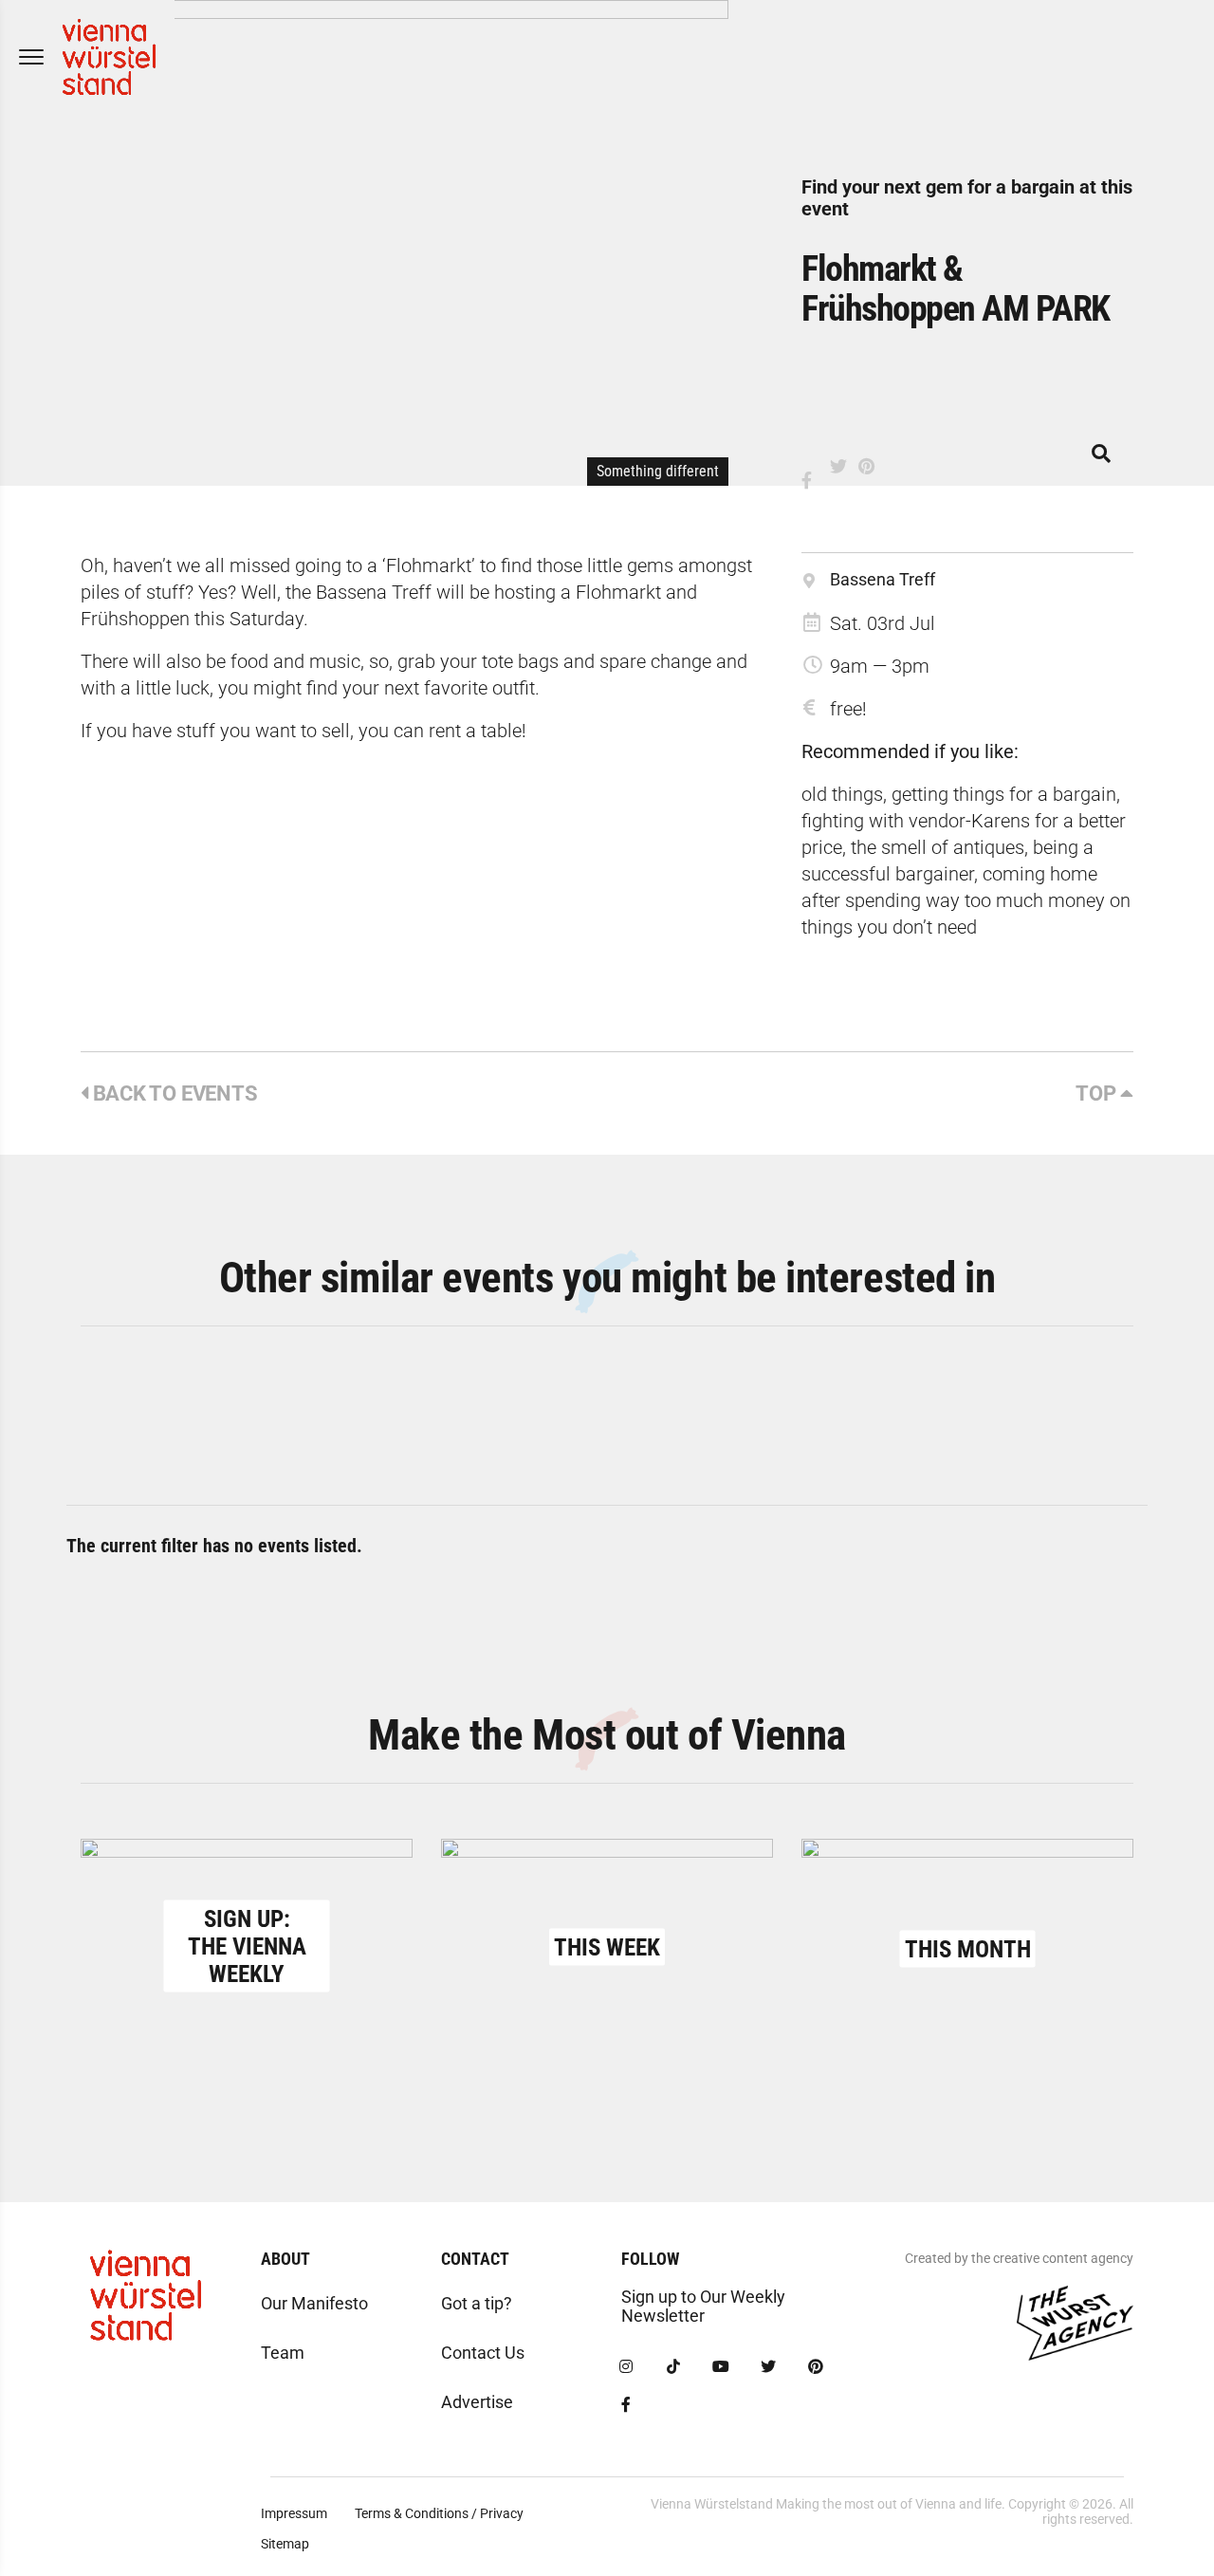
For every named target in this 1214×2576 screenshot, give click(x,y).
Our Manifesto (314, 2303)
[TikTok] (673, 2367)
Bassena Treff (883, 579)
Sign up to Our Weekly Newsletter (703, 2306)
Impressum (294, 2513)
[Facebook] (626, 2405)
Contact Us (483, 2353)
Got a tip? (477, 2303)
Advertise (477, 2402)
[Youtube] (721, 2367)
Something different (658, 471)
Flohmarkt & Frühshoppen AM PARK (956, 288)
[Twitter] (768, 2367)
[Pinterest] (816, 2367)
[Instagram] (626, 2367)
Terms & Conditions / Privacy (439, 2513)
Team (283, 2353)
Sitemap (285, 2544)
